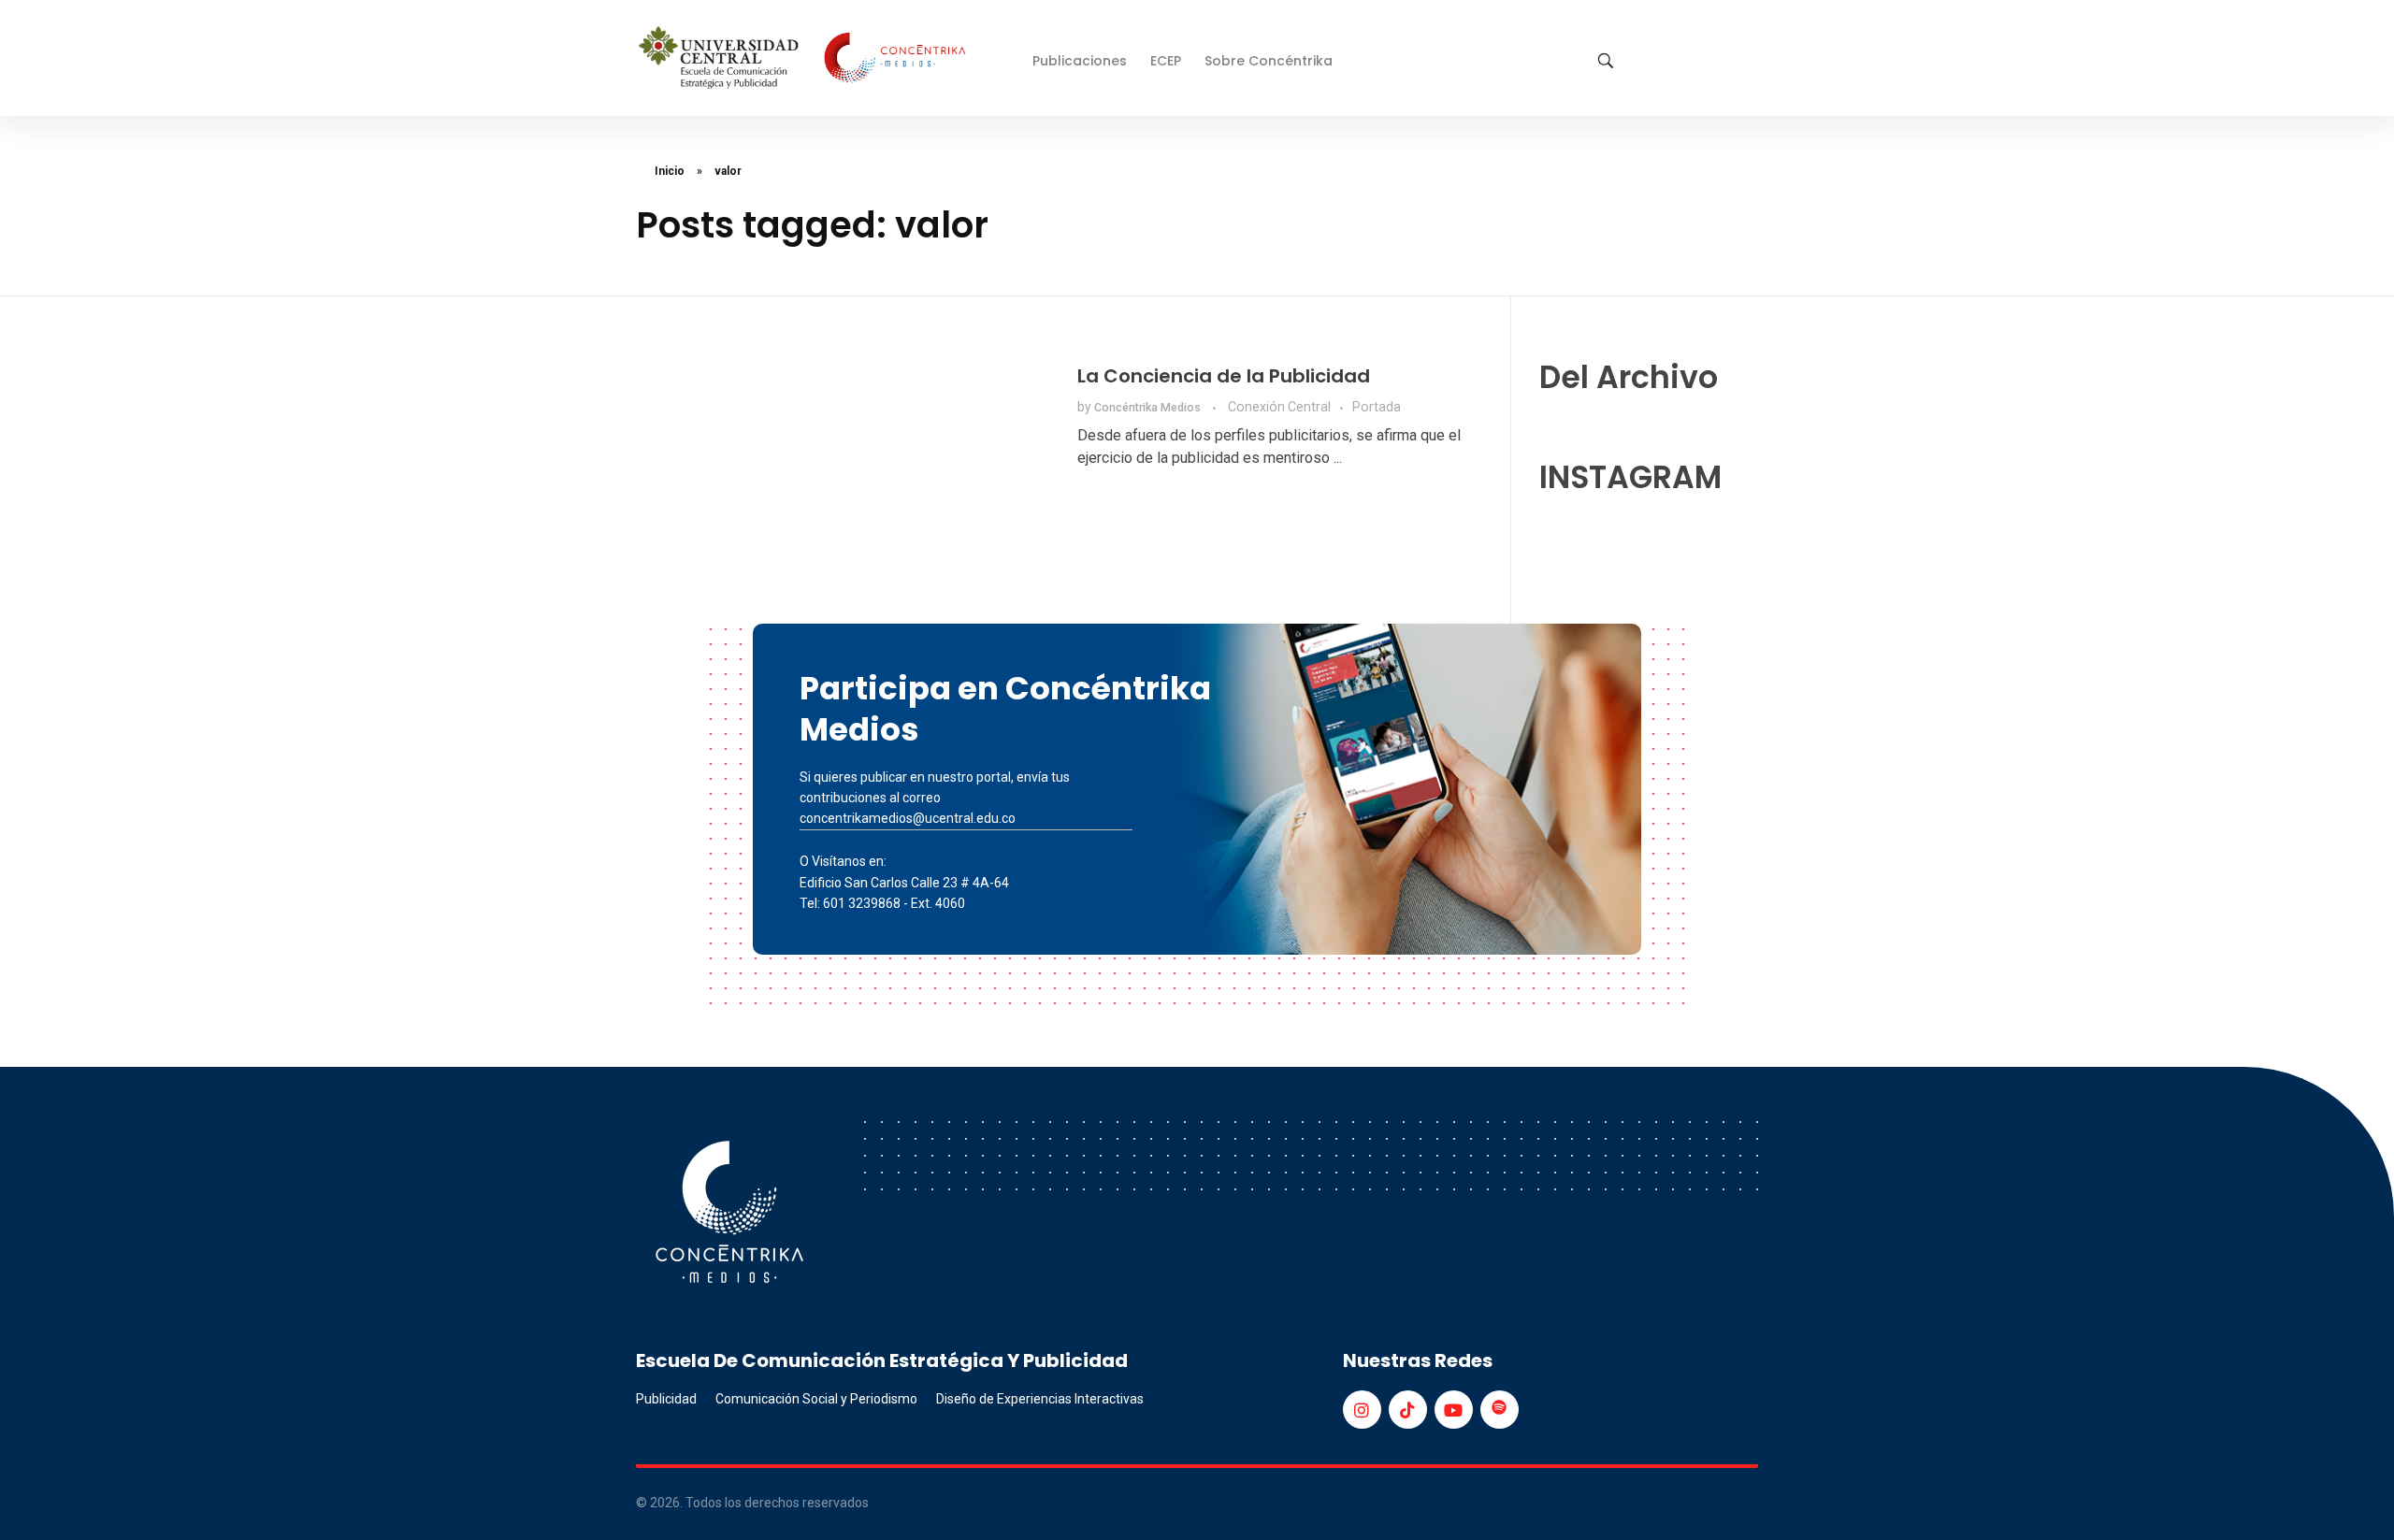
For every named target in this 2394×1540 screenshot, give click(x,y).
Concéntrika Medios (1149, 408)
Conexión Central (1279, 407)
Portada (1377, 407)
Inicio (670, 171)
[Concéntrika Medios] (805, 59)
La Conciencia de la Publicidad (1224, 376)
